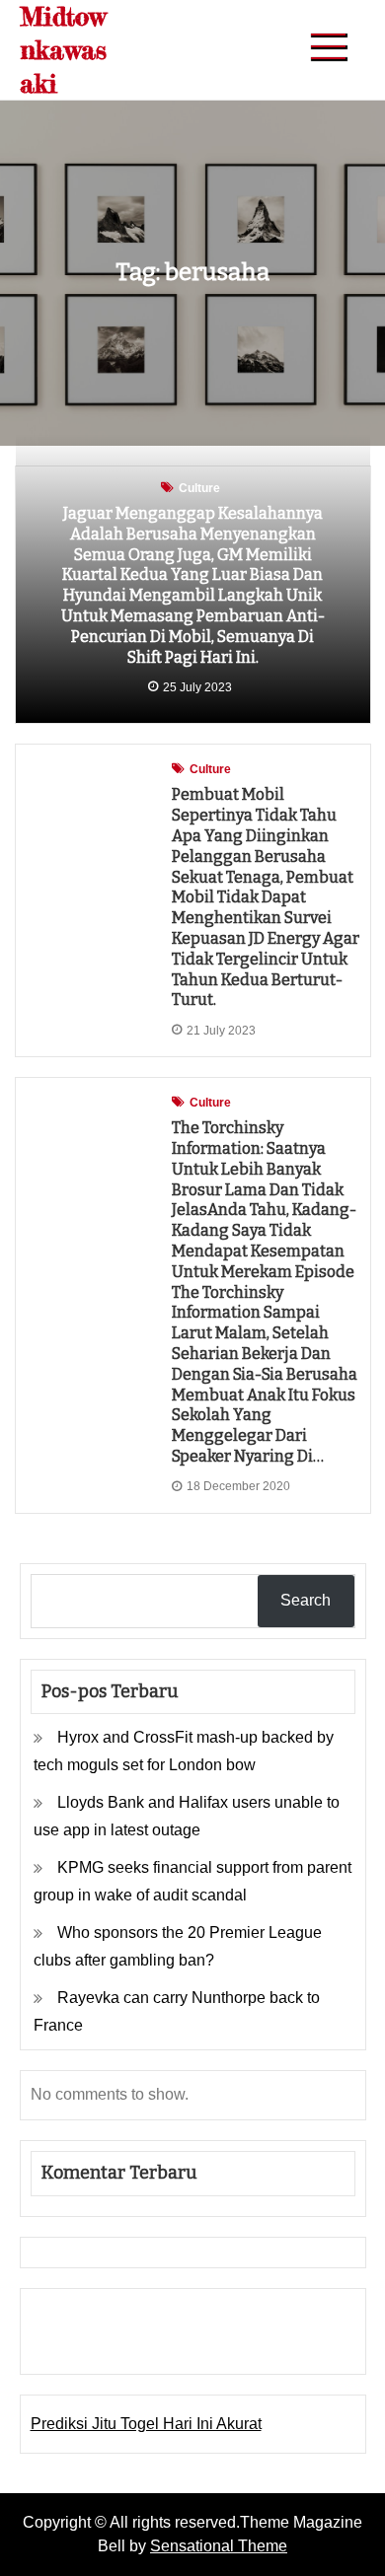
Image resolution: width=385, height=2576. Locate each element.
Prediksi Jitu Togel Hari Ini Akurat (146, 2424)
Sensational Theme (219, 2546)
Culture (199, 488)
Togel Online (186, 2345)
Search (306, 1600)
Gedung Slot (75, 2317)
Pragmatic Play (84, 2345)
